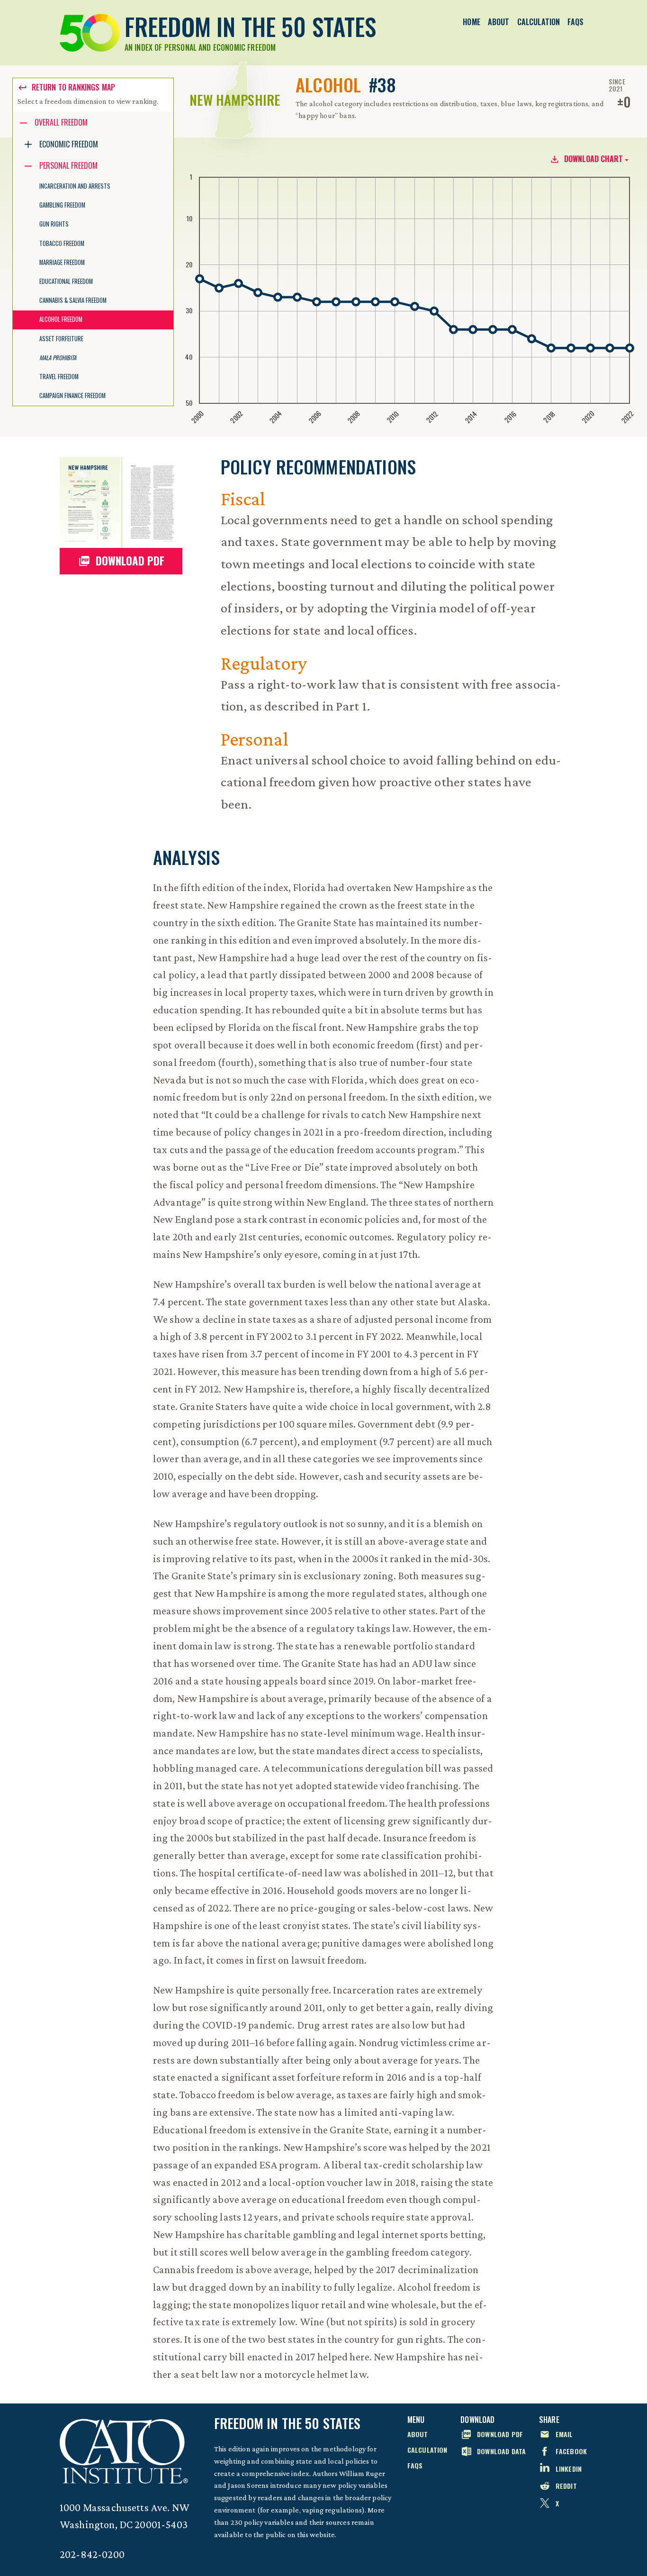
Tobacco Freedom (62, 243)
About (499, 22)
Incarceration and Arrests (75, 186)
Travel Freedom (59, 377)
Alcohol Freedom (61, 319)
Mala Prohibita (58, 358)
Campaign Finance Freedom (72, 396)
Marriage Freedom (62, 262)
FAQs (575, 22)
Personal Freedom (68, 165)
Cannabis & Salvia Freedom (73, 300)
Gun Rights (54, 224)
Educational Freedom (66, 281)
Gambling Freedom (62, 205)
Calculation (539, 22)
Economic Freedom (69, 144)
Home (472, 22)
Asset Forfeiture (61, 339)
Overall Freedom (61, 122)
